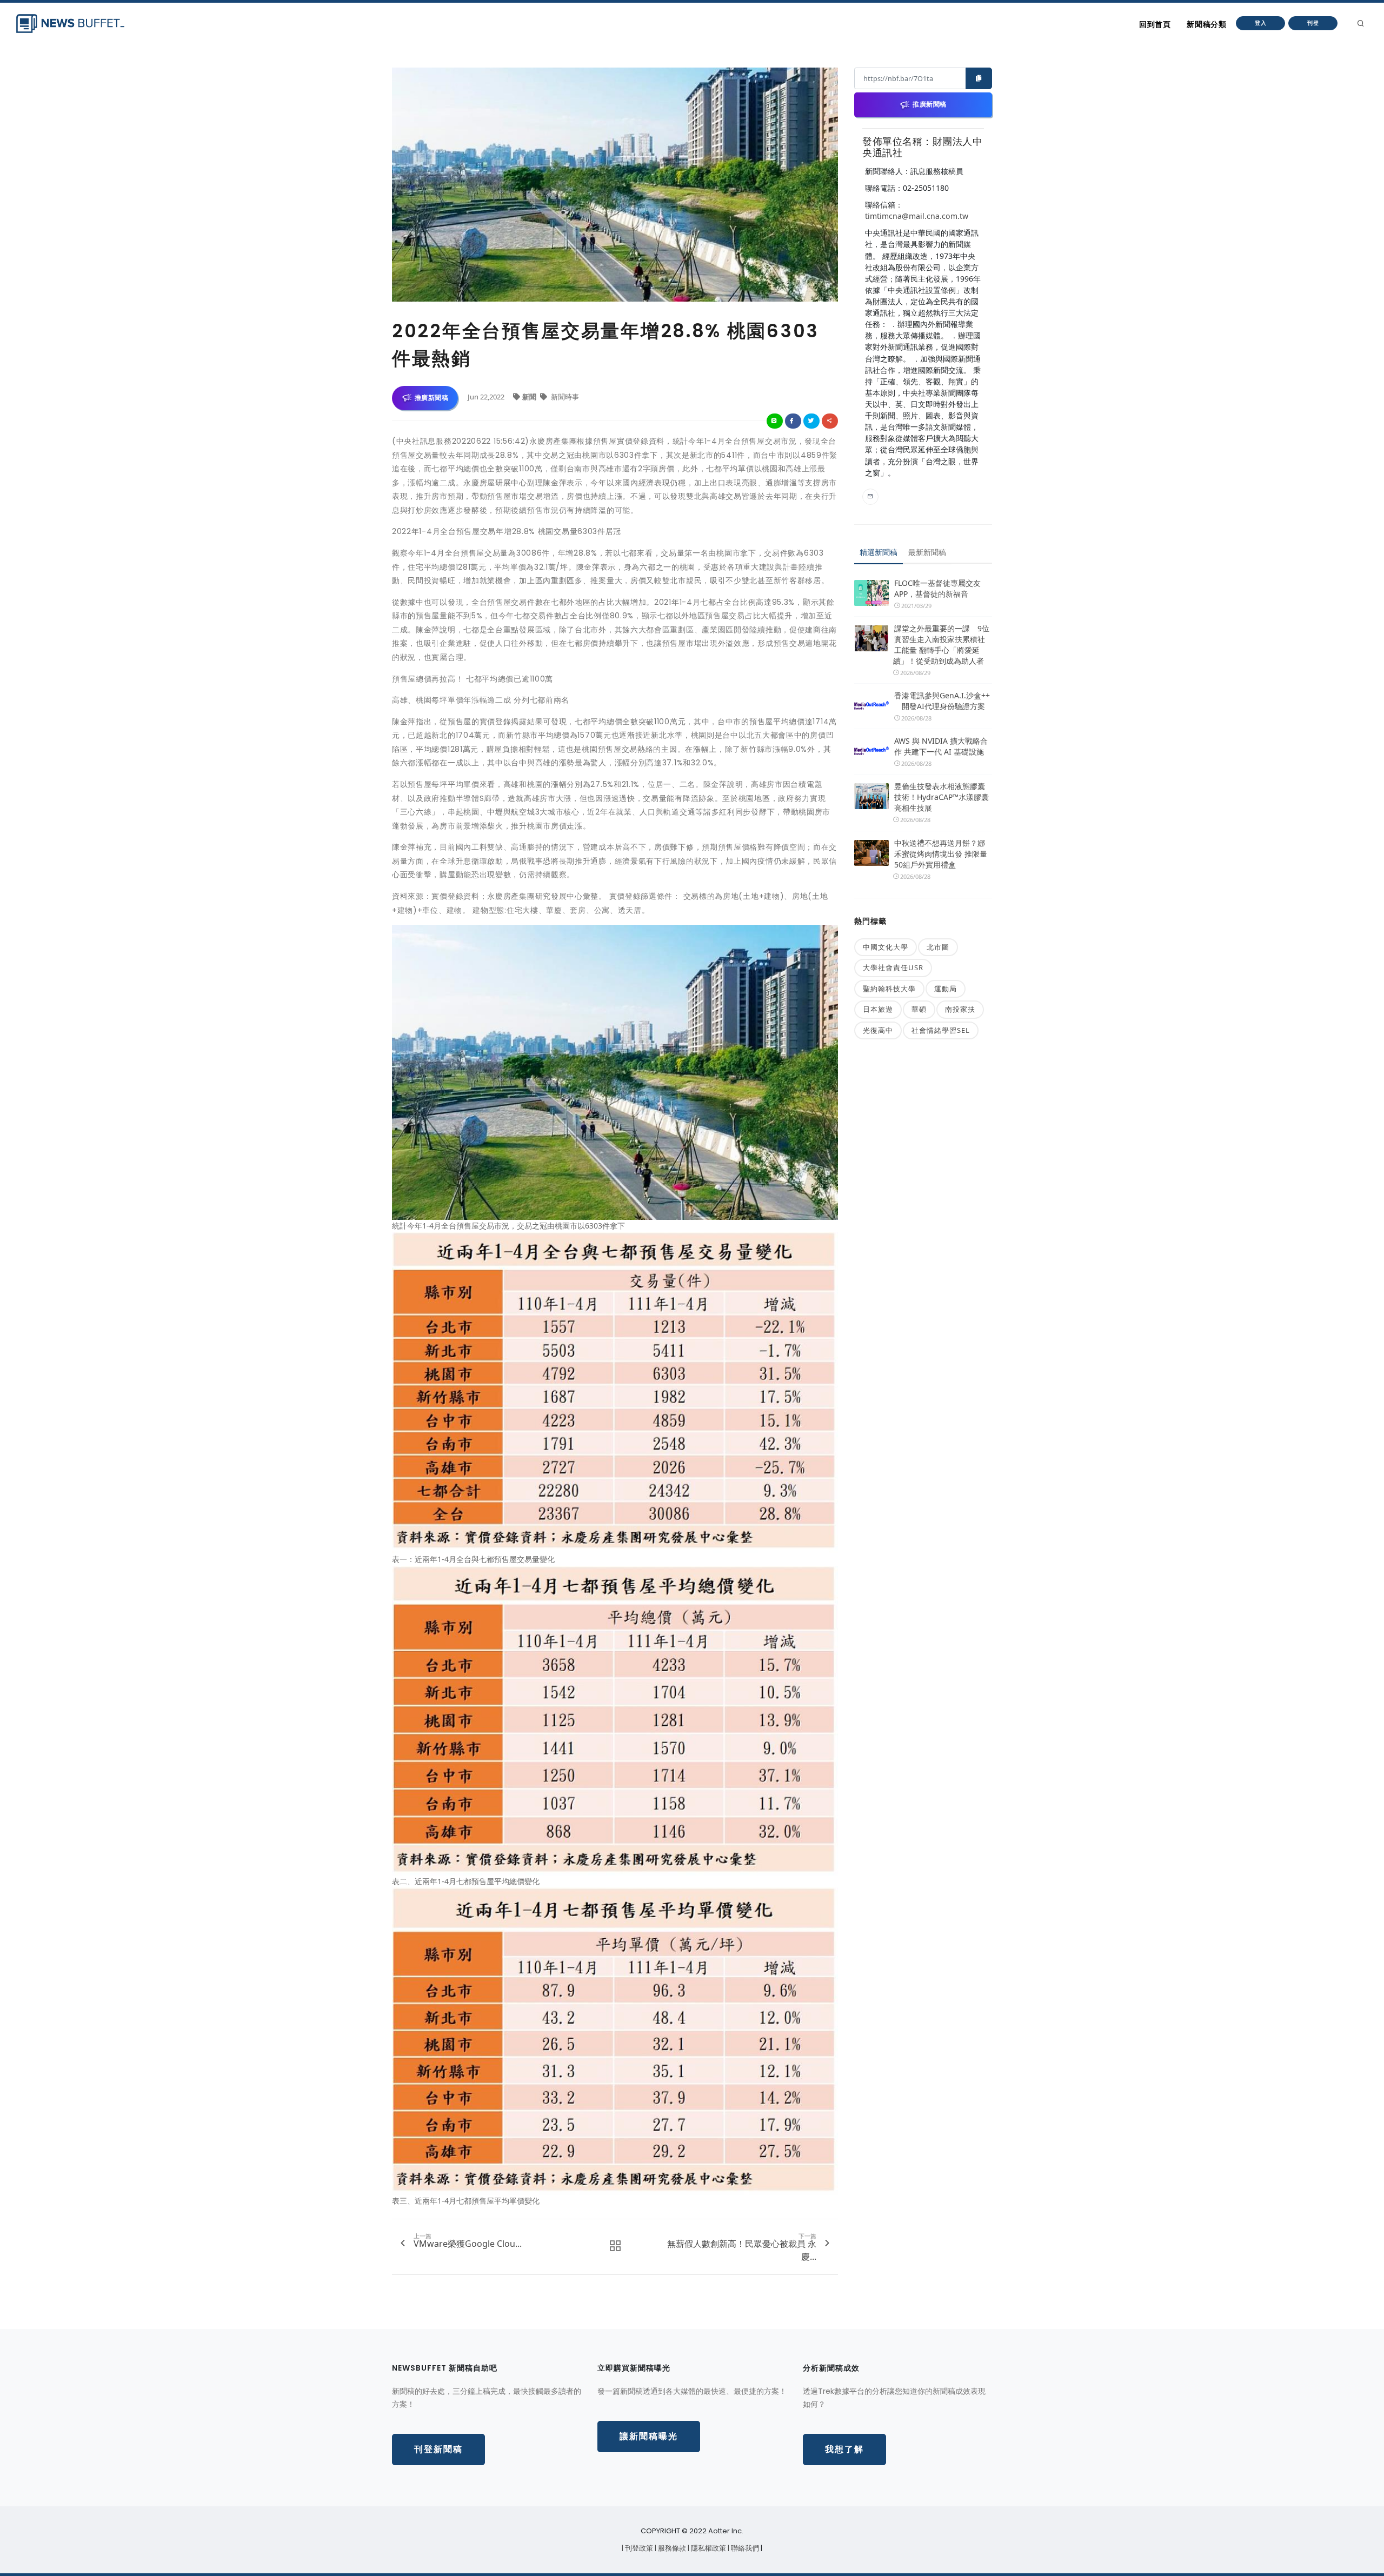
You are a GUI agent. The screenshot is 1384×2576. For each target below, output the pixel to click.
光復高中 (878, 1030)
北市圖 (938, 947)
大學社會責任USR (893, 967)
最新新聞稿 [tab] (927, 552)
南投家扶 (960, 1009)
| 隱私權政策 (708, 2548)
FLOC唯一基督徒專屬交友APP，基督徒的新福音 (937, 588)
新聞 (530, 397)
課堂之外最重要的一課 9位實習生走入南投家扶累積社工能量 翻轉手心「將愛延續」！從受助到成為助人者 (941, 645)
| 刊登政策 (638, 2548)
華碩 (919, 1009)
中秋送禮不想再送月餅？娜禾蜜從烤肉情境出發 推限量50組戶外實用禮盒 (941, 854)
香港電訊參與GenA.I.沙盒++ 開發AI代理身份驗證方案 (942, 701)
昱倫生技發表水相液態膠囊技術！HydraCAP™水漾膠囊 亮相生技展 (941, 797)
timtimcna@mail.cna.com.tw (917, 216)
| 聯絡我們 (744, 2548)
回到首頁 (1155, 24)
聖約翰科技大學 (889, 989)
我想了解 (844, 2449)
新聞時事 (564, 397)
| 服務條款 (671, 2548)
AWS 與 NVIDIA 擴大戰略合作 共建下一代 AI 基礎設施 (941, 746)
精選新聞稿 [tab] (879, 552)
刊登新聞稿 (438, 2449)
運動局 (946, 989)
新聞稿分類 (1206, 24)
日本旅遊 (878, 1009)
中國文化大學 (886, 947)
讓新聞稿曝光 (649, 2436)
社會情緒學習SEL (941, 1030)
